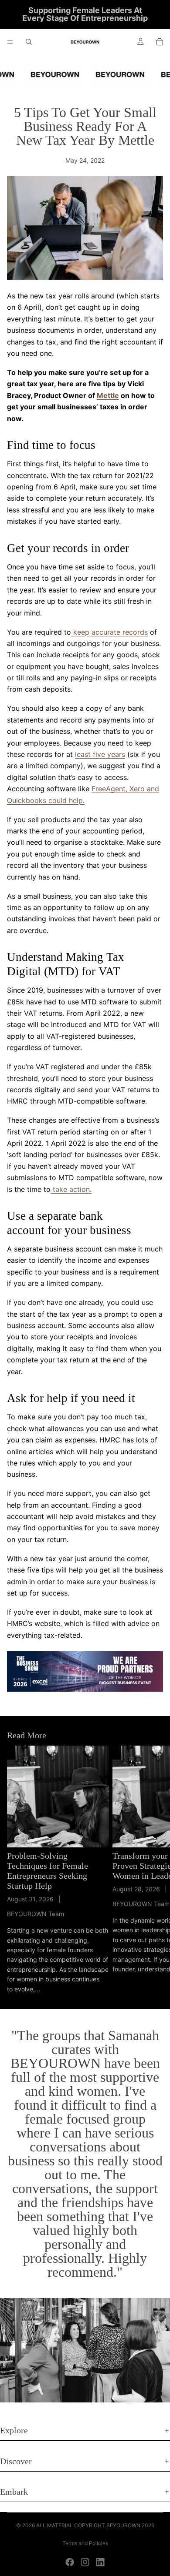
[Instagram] (85, 2562)
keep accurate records (109, 632)
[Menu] (10, 42)
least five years (100, 754)
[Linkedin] (100, 2562)
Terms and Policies (85, 2543)
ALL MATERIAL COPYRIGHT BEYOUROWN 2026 (95, 2525)
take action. (71, 1189)
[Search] (29, 42)
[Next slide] (153, 1870)
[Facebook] (70, 2562)
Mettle (108, 395)
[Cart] (160, 42)
